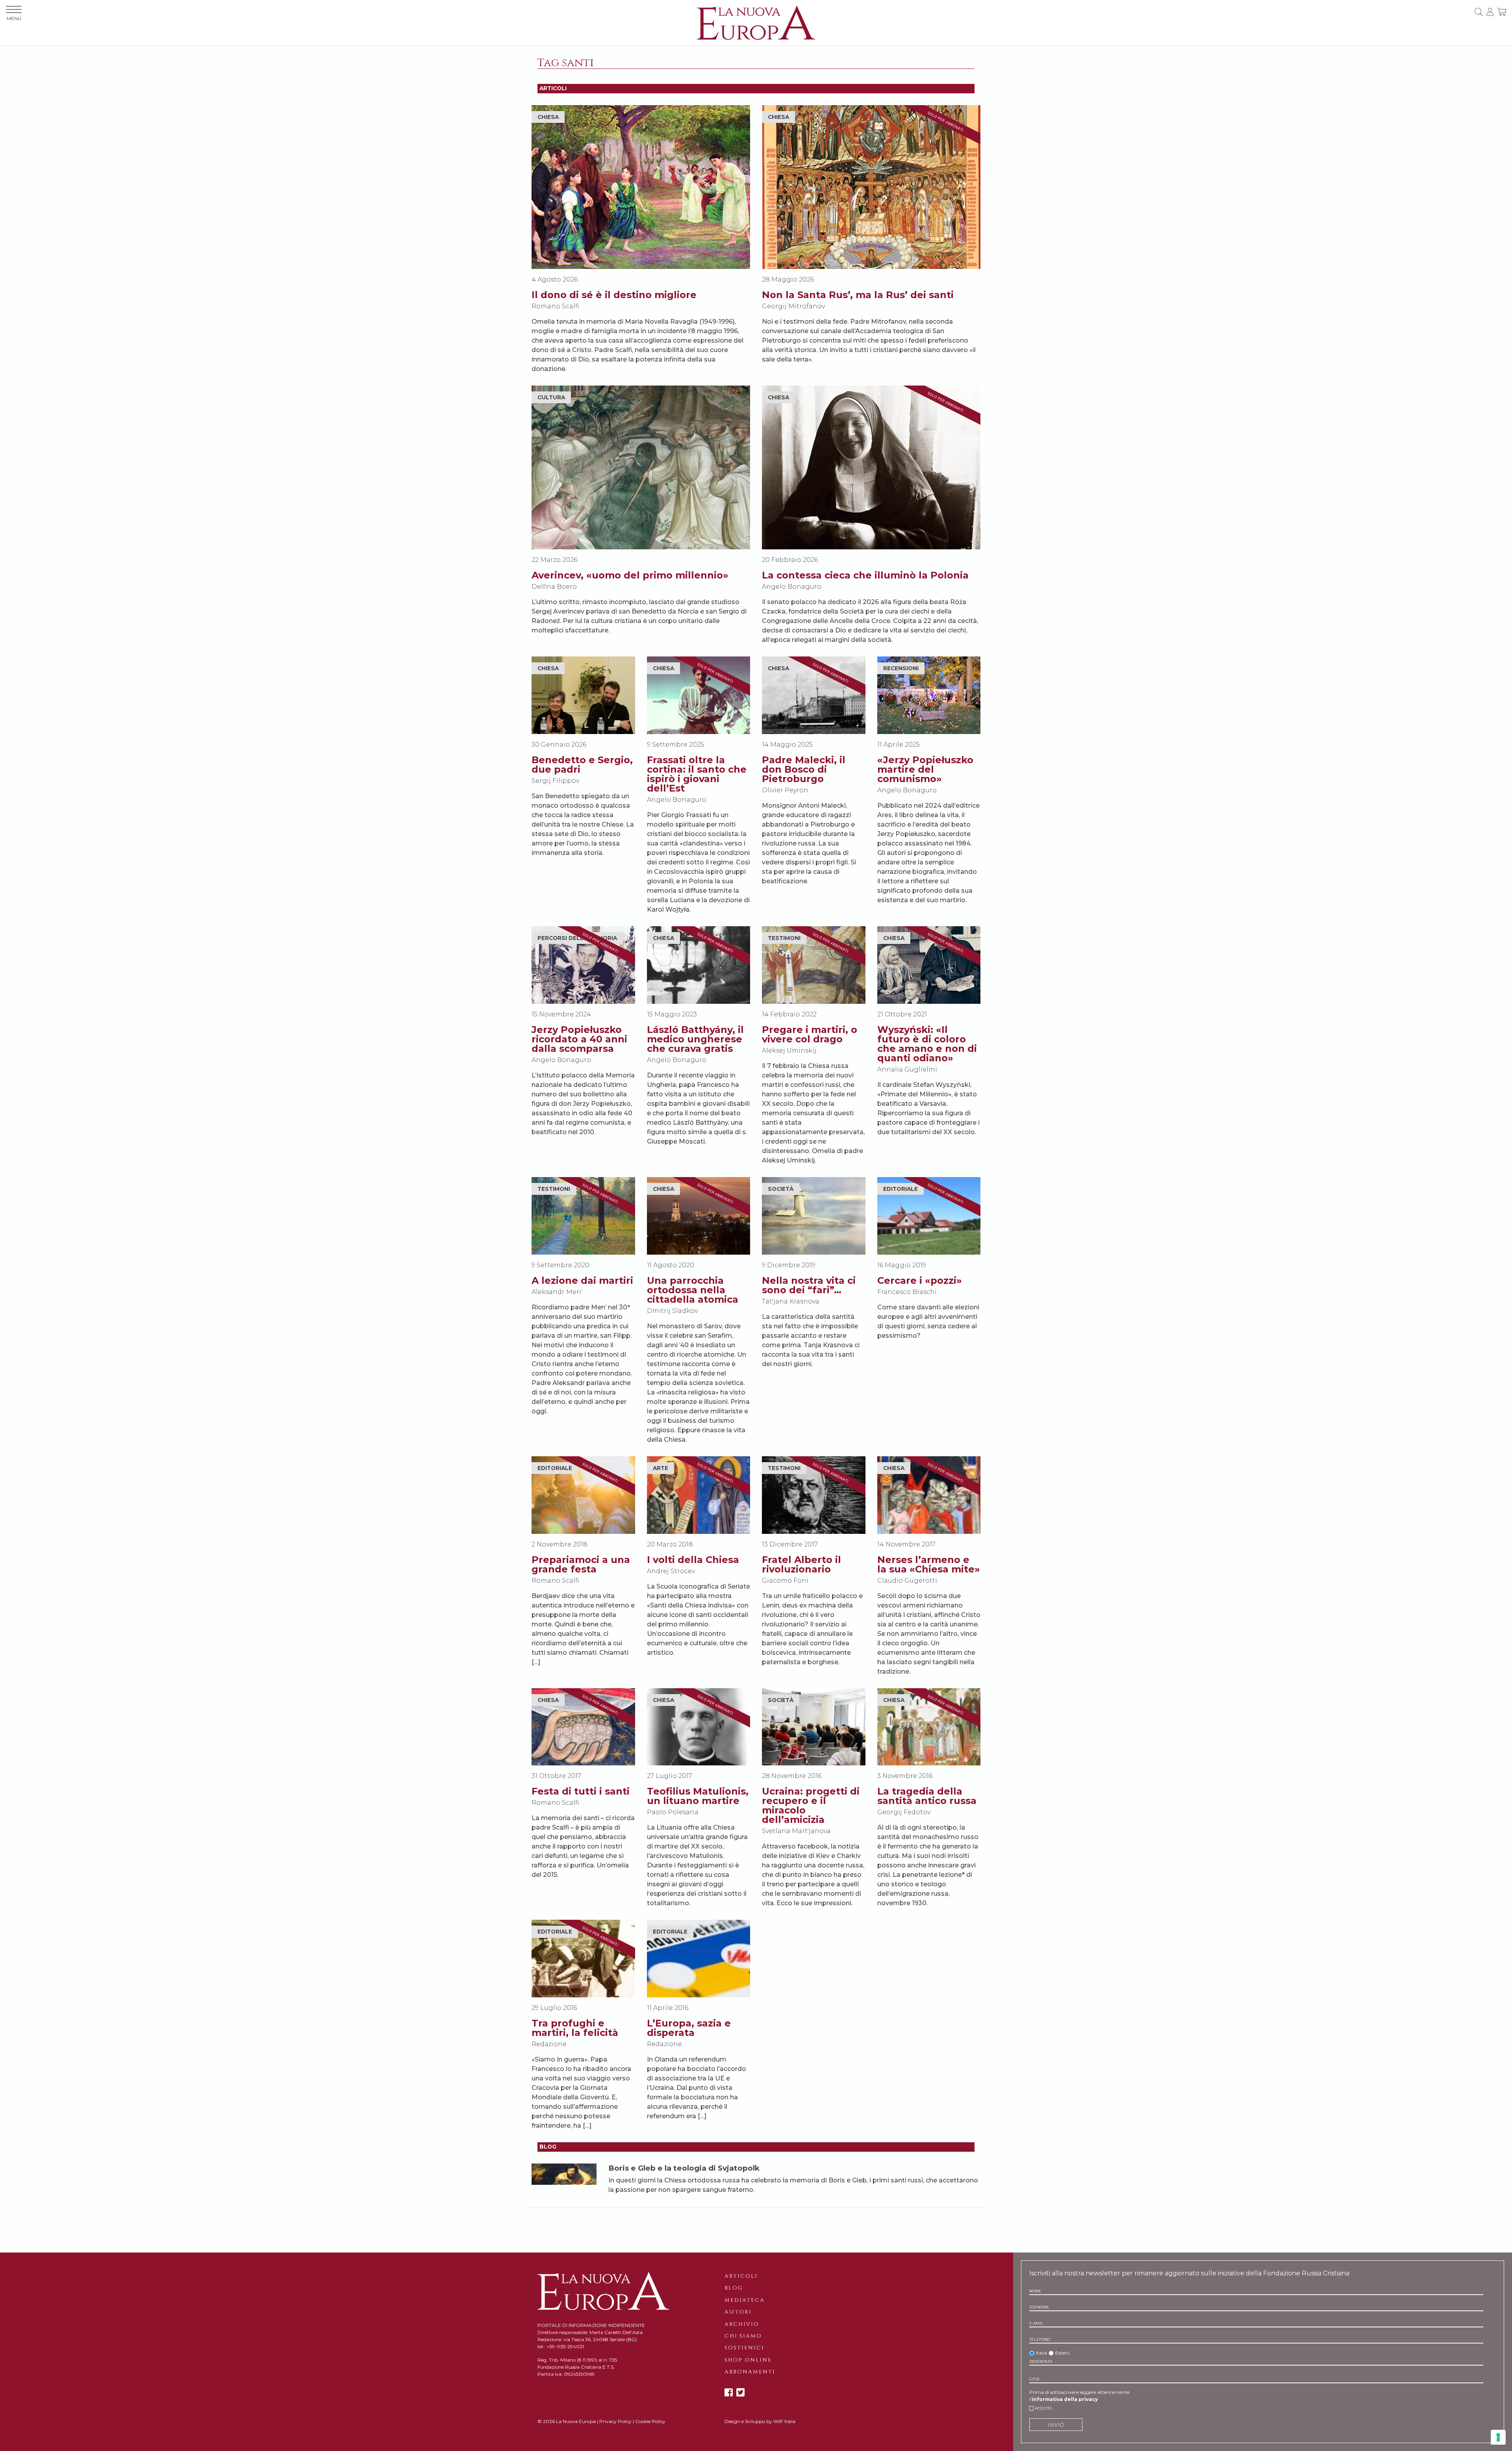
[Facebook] (729, 2393)
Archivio (742, 2324)
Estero (1062, 2353)
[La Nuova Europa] (756, 22)
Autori (738, 2312)
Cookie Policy (650, 2421)
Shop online (748, 2360)
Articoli (741, 2276)
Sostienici (744, 2348)
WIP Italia (784, 2421)
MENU (14, 18)
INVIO (1056, 2425)
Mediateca (745, 2300)
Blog (734, 2288)
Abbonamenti (750, 2372)
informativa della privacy (1065, 2399)
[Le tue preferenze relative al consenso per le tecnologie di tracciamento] (1498, 2437)
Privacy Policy (615, 2421)
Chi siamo (743, 2336)
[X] (740, 2393)
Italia (1041, 2353)
